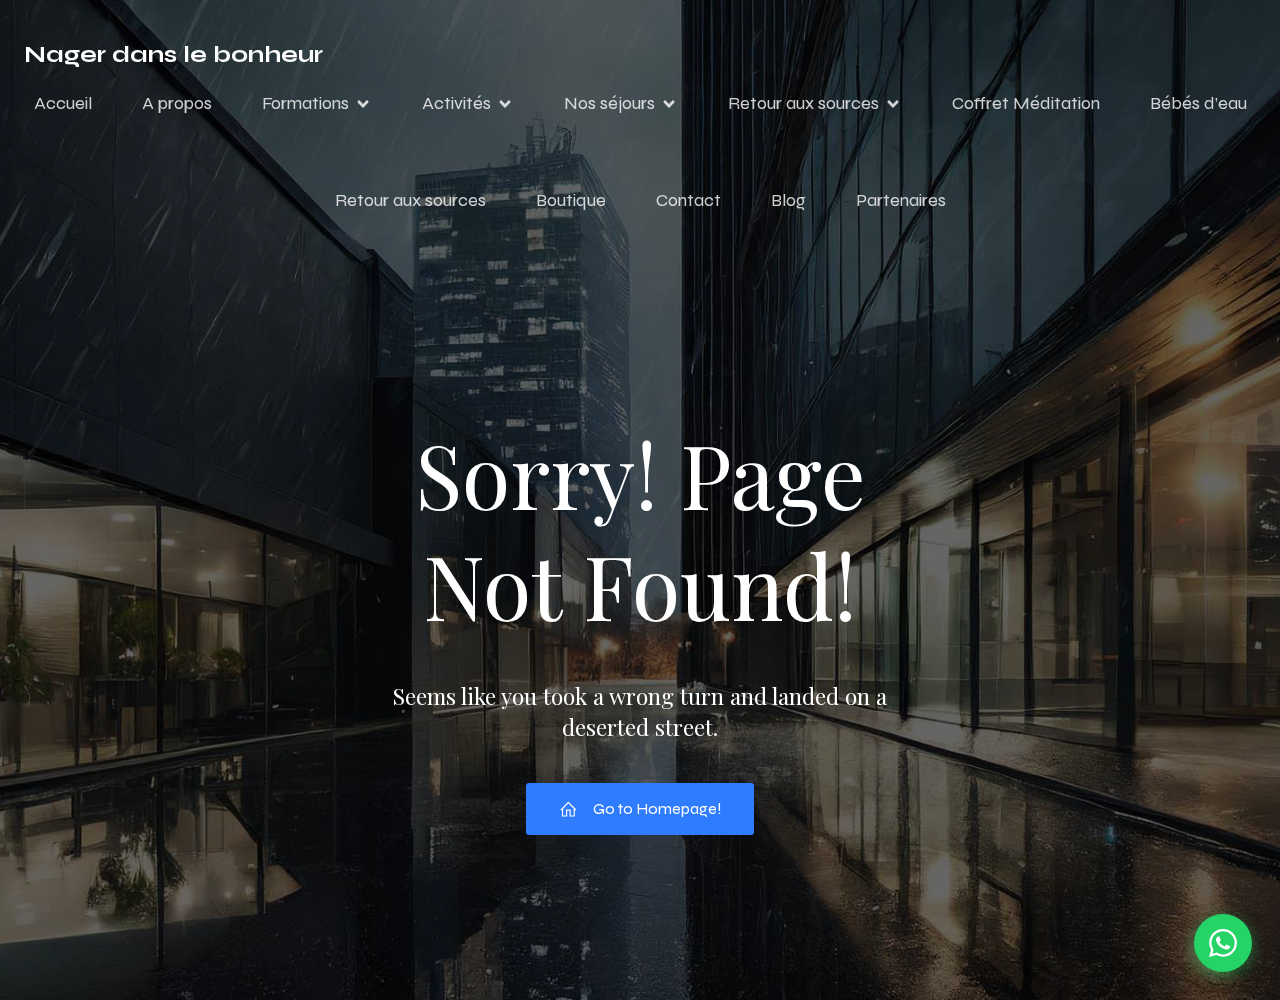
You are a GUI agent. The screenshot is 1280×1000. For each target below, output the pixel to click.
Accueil (63, 103)
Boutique (571, 200)
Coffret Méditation (1026, 103)
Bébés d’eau (1198, 103)
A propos (177, 103)
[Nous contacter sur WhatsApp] (1223, 943)
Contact (688, 200)
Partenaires (901, 200)
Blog (788, 200)
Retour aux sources (410, 200)
